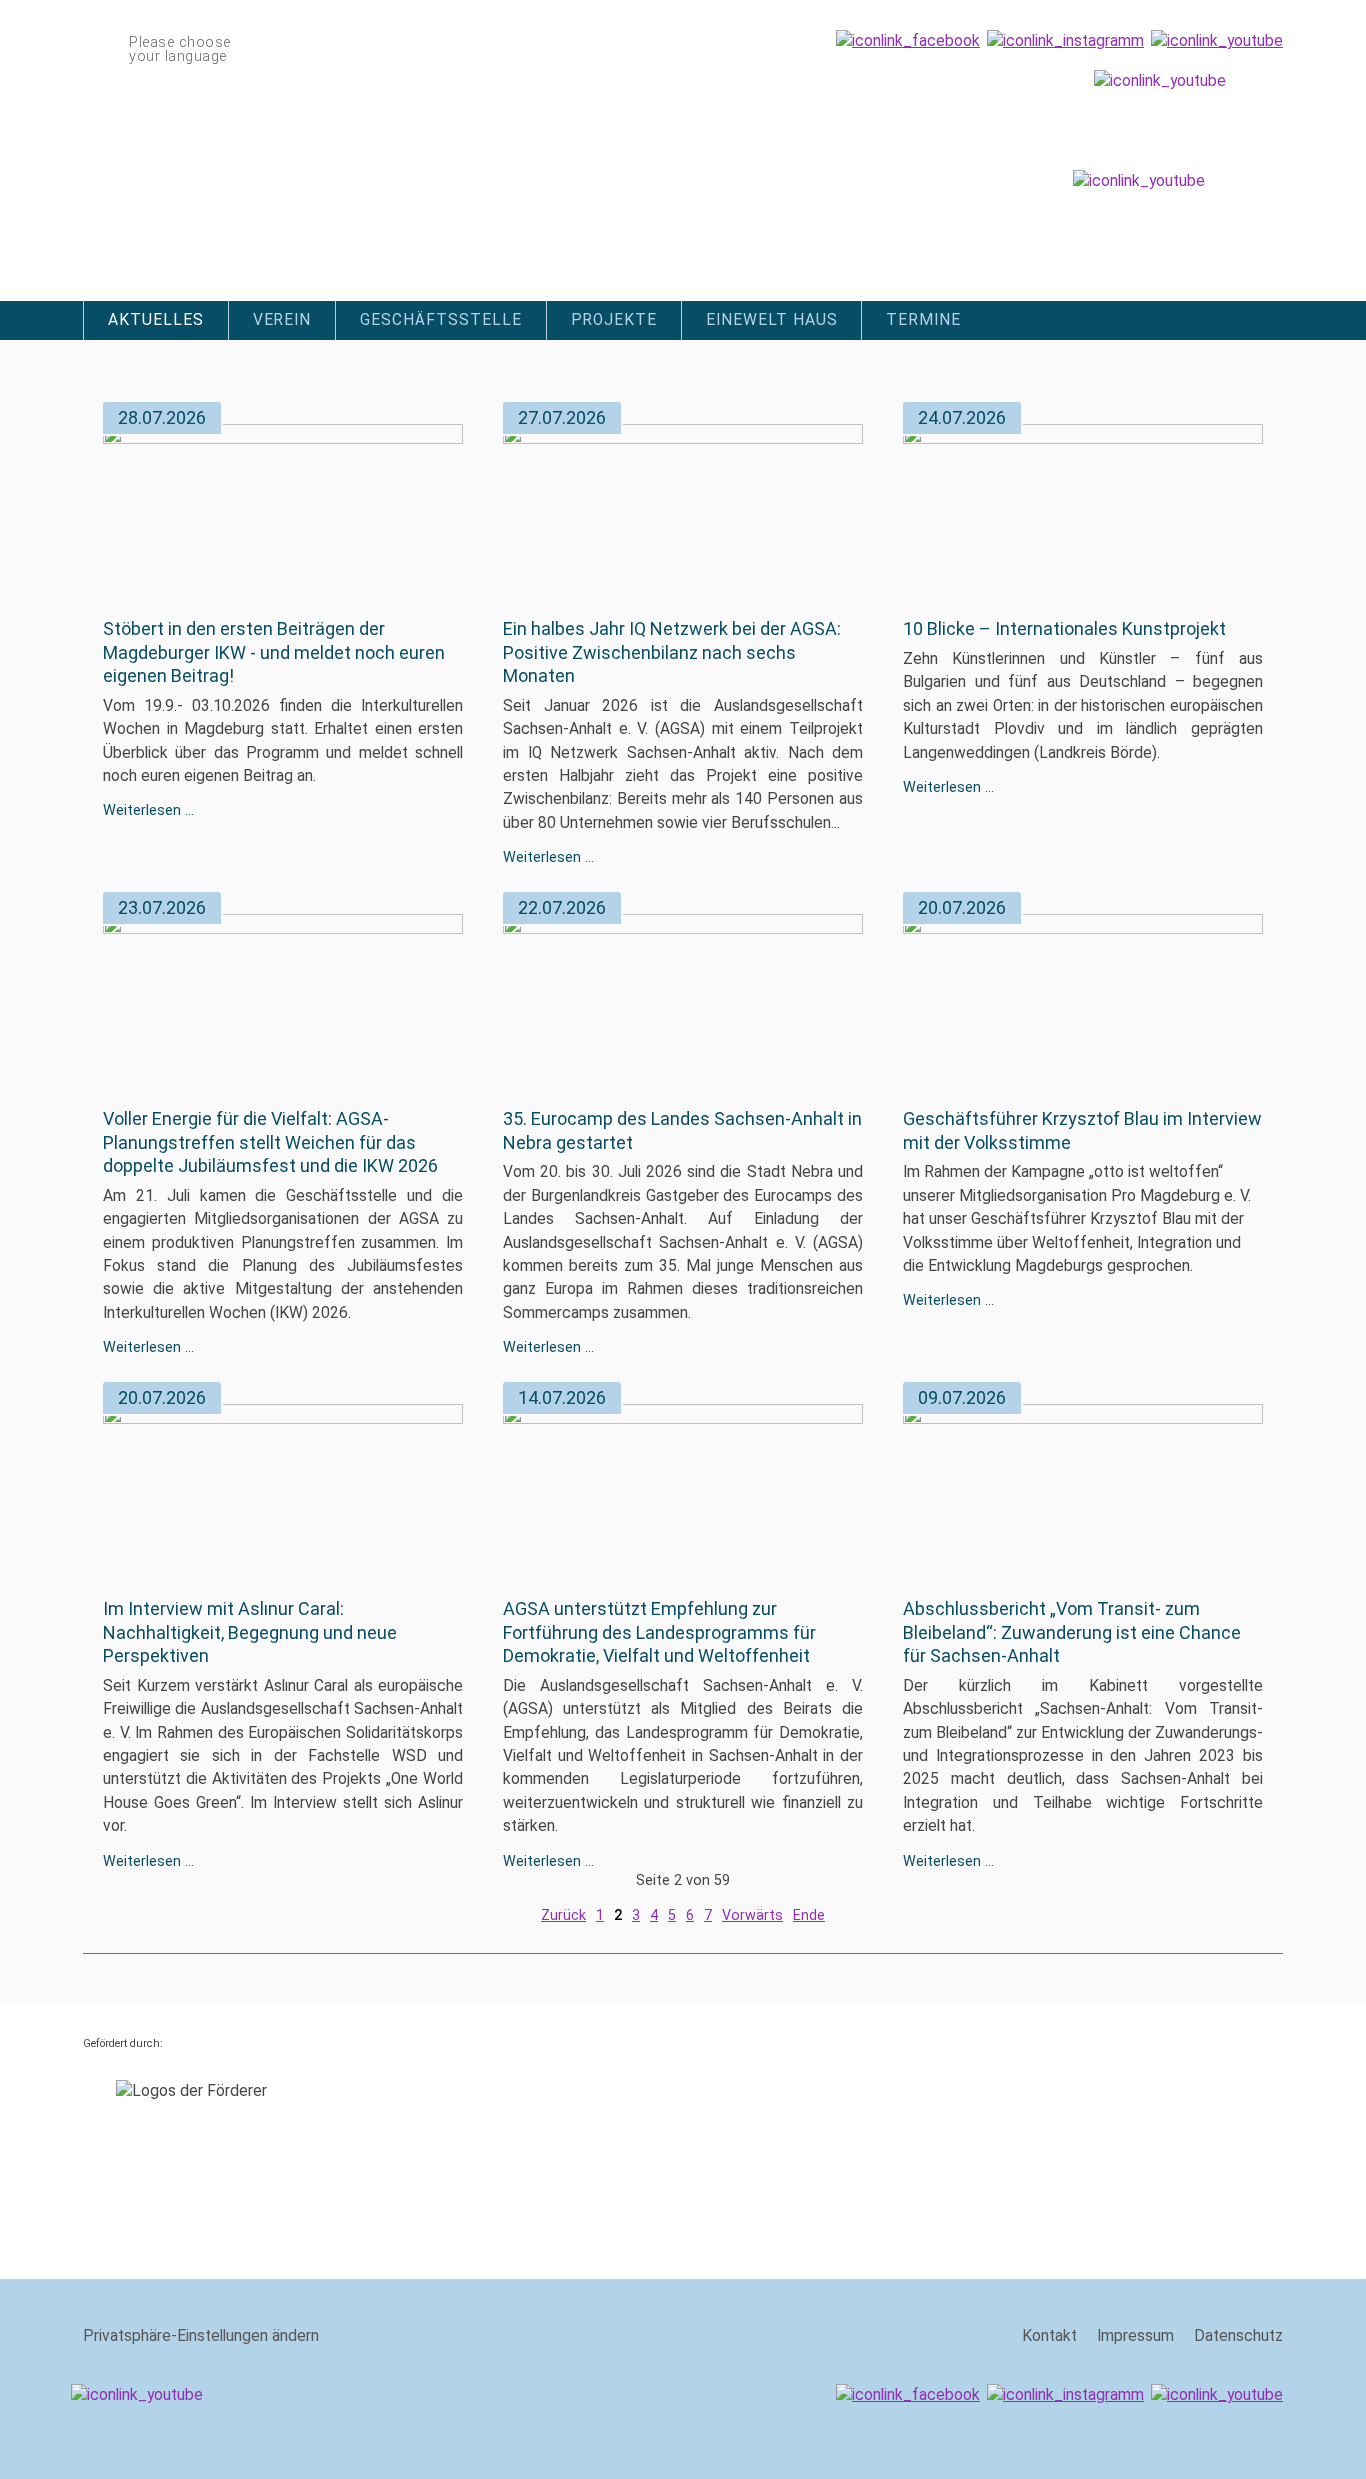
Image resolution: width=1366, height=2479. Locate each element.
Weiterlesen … (148, 810)
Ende (809, 1915)
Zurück (563, 1915)
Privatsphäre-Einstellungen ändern (201, 2336)
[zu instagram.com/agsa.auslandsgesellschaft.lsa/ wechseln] (1065, 41)
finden (1271, 314)
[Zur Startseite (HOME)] (335, 171)
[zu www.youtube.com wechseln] (1217, 41)
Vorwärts (752, 1915)
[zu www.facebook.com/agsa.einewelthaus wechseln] (908, 41)
